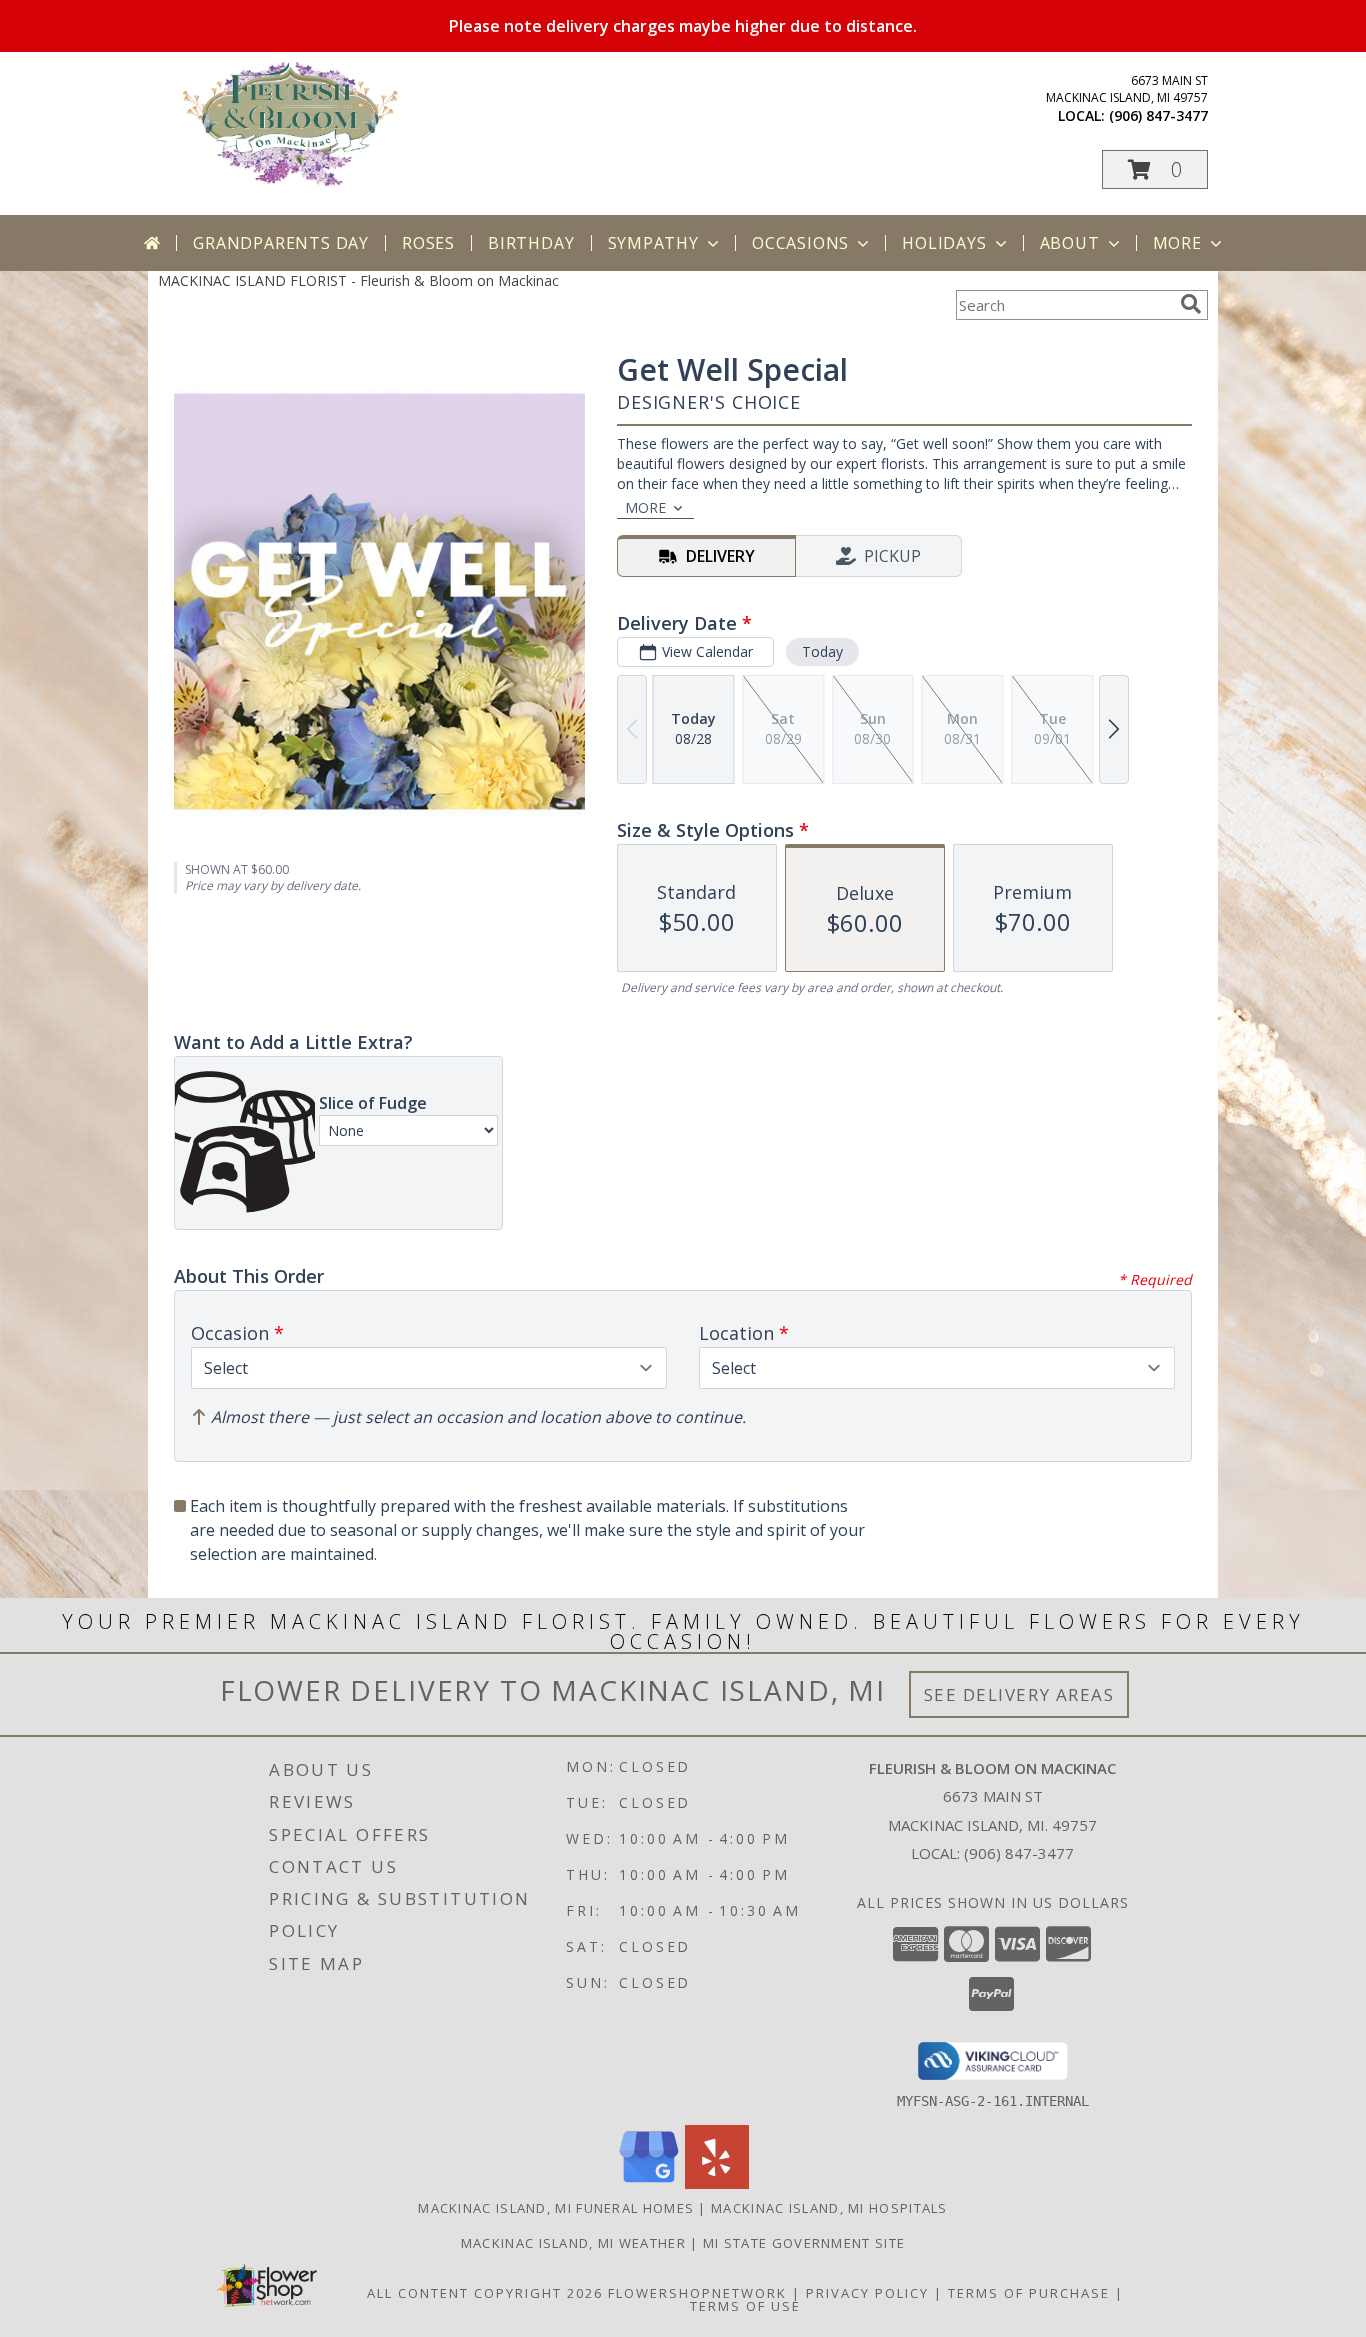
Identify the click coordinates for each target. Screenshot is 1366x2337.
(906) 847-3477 (1158, 115)
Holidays (944, 243)
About (1070, 243)
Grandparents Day (281, 243)
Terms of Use (745, 2306)
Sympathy (653, 243)
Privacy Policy (867, 2293)
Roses (428, 243)
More (1177, 243)
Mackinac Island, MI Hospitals (829, 2208)
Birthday (531, 243)
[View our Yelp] (717, 2183)
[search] (1191, 304)
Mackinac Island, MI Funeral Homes (556, 2208)
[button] (1155, 169)
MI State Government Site (804, 2243)
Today (822, 651)
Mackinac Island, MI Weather (573, 2243)
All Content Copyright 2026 (485, 2293)
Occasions (800, 243)
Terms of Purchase (1029, 2293)
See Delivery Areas (1019, 1694)
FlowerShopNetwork (697, 2293)
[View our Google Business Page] (649, 2183)
